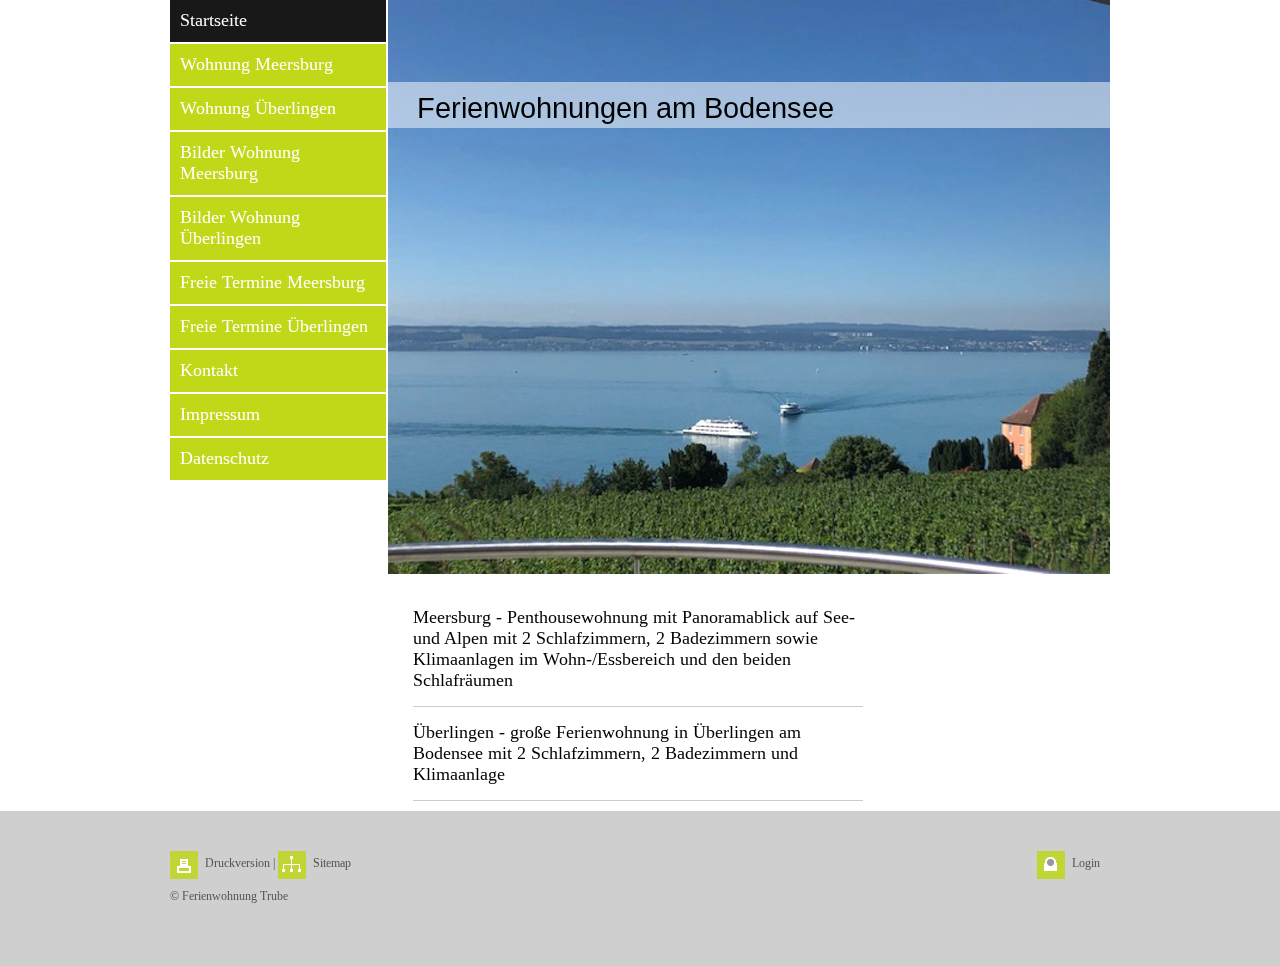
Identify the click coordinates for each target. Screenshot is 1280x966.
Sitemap (332, 863)
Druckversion (237, 863)
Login (1086, 863)
